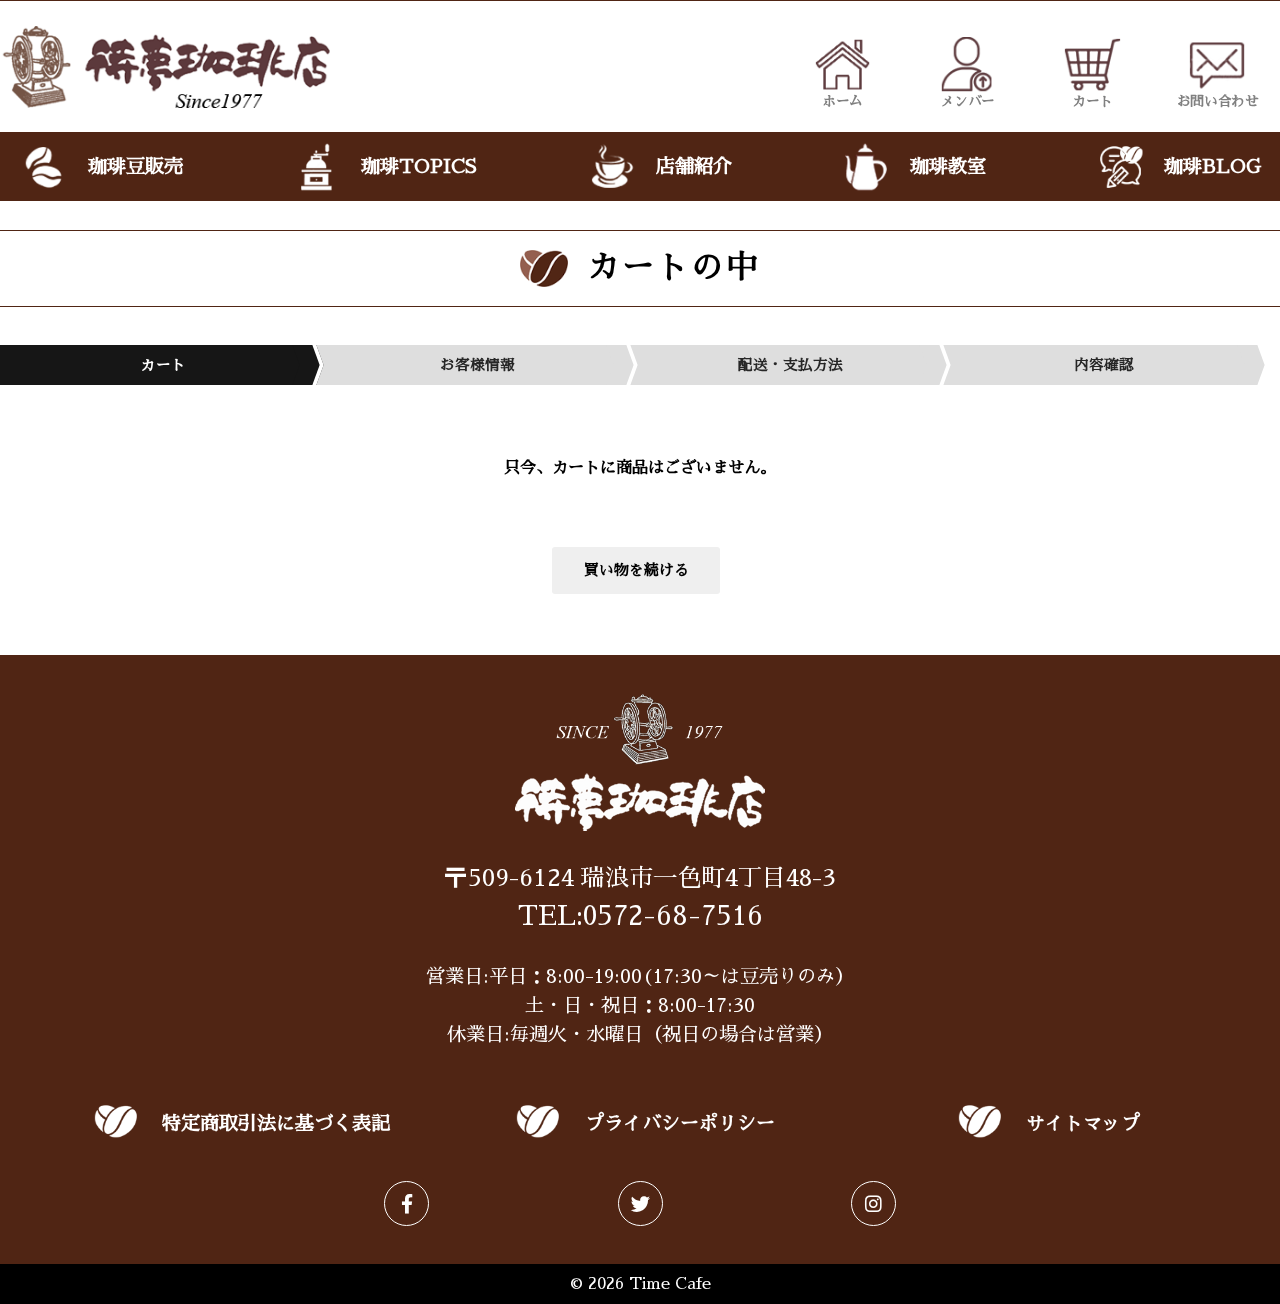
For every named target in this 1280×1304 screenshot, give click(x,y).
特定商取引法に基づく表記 (276, 1123)
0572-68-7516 (673, 916)
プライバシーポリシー (680, 1123)
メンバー (967, 101)
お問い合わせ (1218, 101)
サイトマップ (1083, 1123)
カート (1092, 101)
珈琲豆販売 (135, 166)
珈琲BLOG (1212, 166)
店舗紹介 (694, 166)
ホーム (842, 101)
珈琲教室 (948, 166)
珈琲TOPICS (419, 166)
